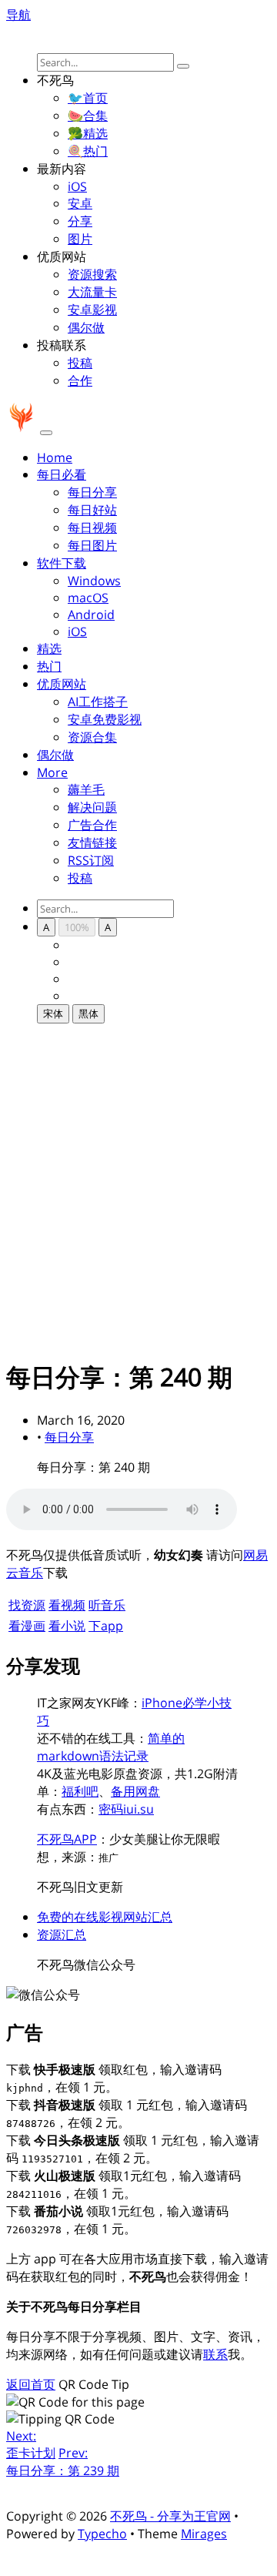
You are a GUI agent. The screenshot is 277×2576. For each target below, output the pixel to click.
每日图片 (92, 545)
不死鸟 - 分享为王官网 (170, 2516)
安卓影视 (92, 310)
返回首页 (31, 2384)
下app (106, 1626)
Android (91, 615)
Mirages (204, 2534)
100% (77, 927)
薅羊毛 (86, 789)
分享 (80, 221)
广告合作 (92, 825)
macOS (88, 598)
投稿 (80, 363)
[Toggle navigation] (46, 433)
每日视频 (92, 528)
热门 (49, 666)
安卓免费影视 (105, 719)
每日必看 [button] (62, 474)
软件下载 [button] (62, 563)
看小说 (67, 1626)
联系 (215, 2354)
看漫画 (27, 1626)
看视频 (67, 1605)
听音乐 (107, 1605)
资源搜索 (92, 274)
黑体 (88, 1013)
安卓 (80, 203)
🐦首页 (88, 98)
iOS (77, 186)
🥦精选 (88, 133)
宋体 (53, 1013)
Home (55, 457)
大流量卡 (92, 292)
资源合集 (92, 737)
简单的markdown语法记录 (111, 1747)
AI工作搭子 (98, 702)
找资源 (27, 1605)
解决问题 (92, 807)
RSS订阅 (91, 860)
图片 (80, 239)
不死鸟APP (67, 1839)
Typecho (102, 2534)
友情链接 (92, 842)
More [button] (52, 772)
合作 (80, 380)
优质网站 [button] (62, 684)
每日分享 (92, 492)
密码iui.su (126, 1809)
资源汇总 (62, 1935)
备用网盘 (135, 1791)
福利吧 (80, 1791)
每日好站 (92, 510)
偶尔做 (86, 327)
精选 (49, 648)
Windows (94, 581)
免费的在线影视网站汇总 (105, 1917)
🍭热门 (88, 151)
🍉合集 (88, 116)
